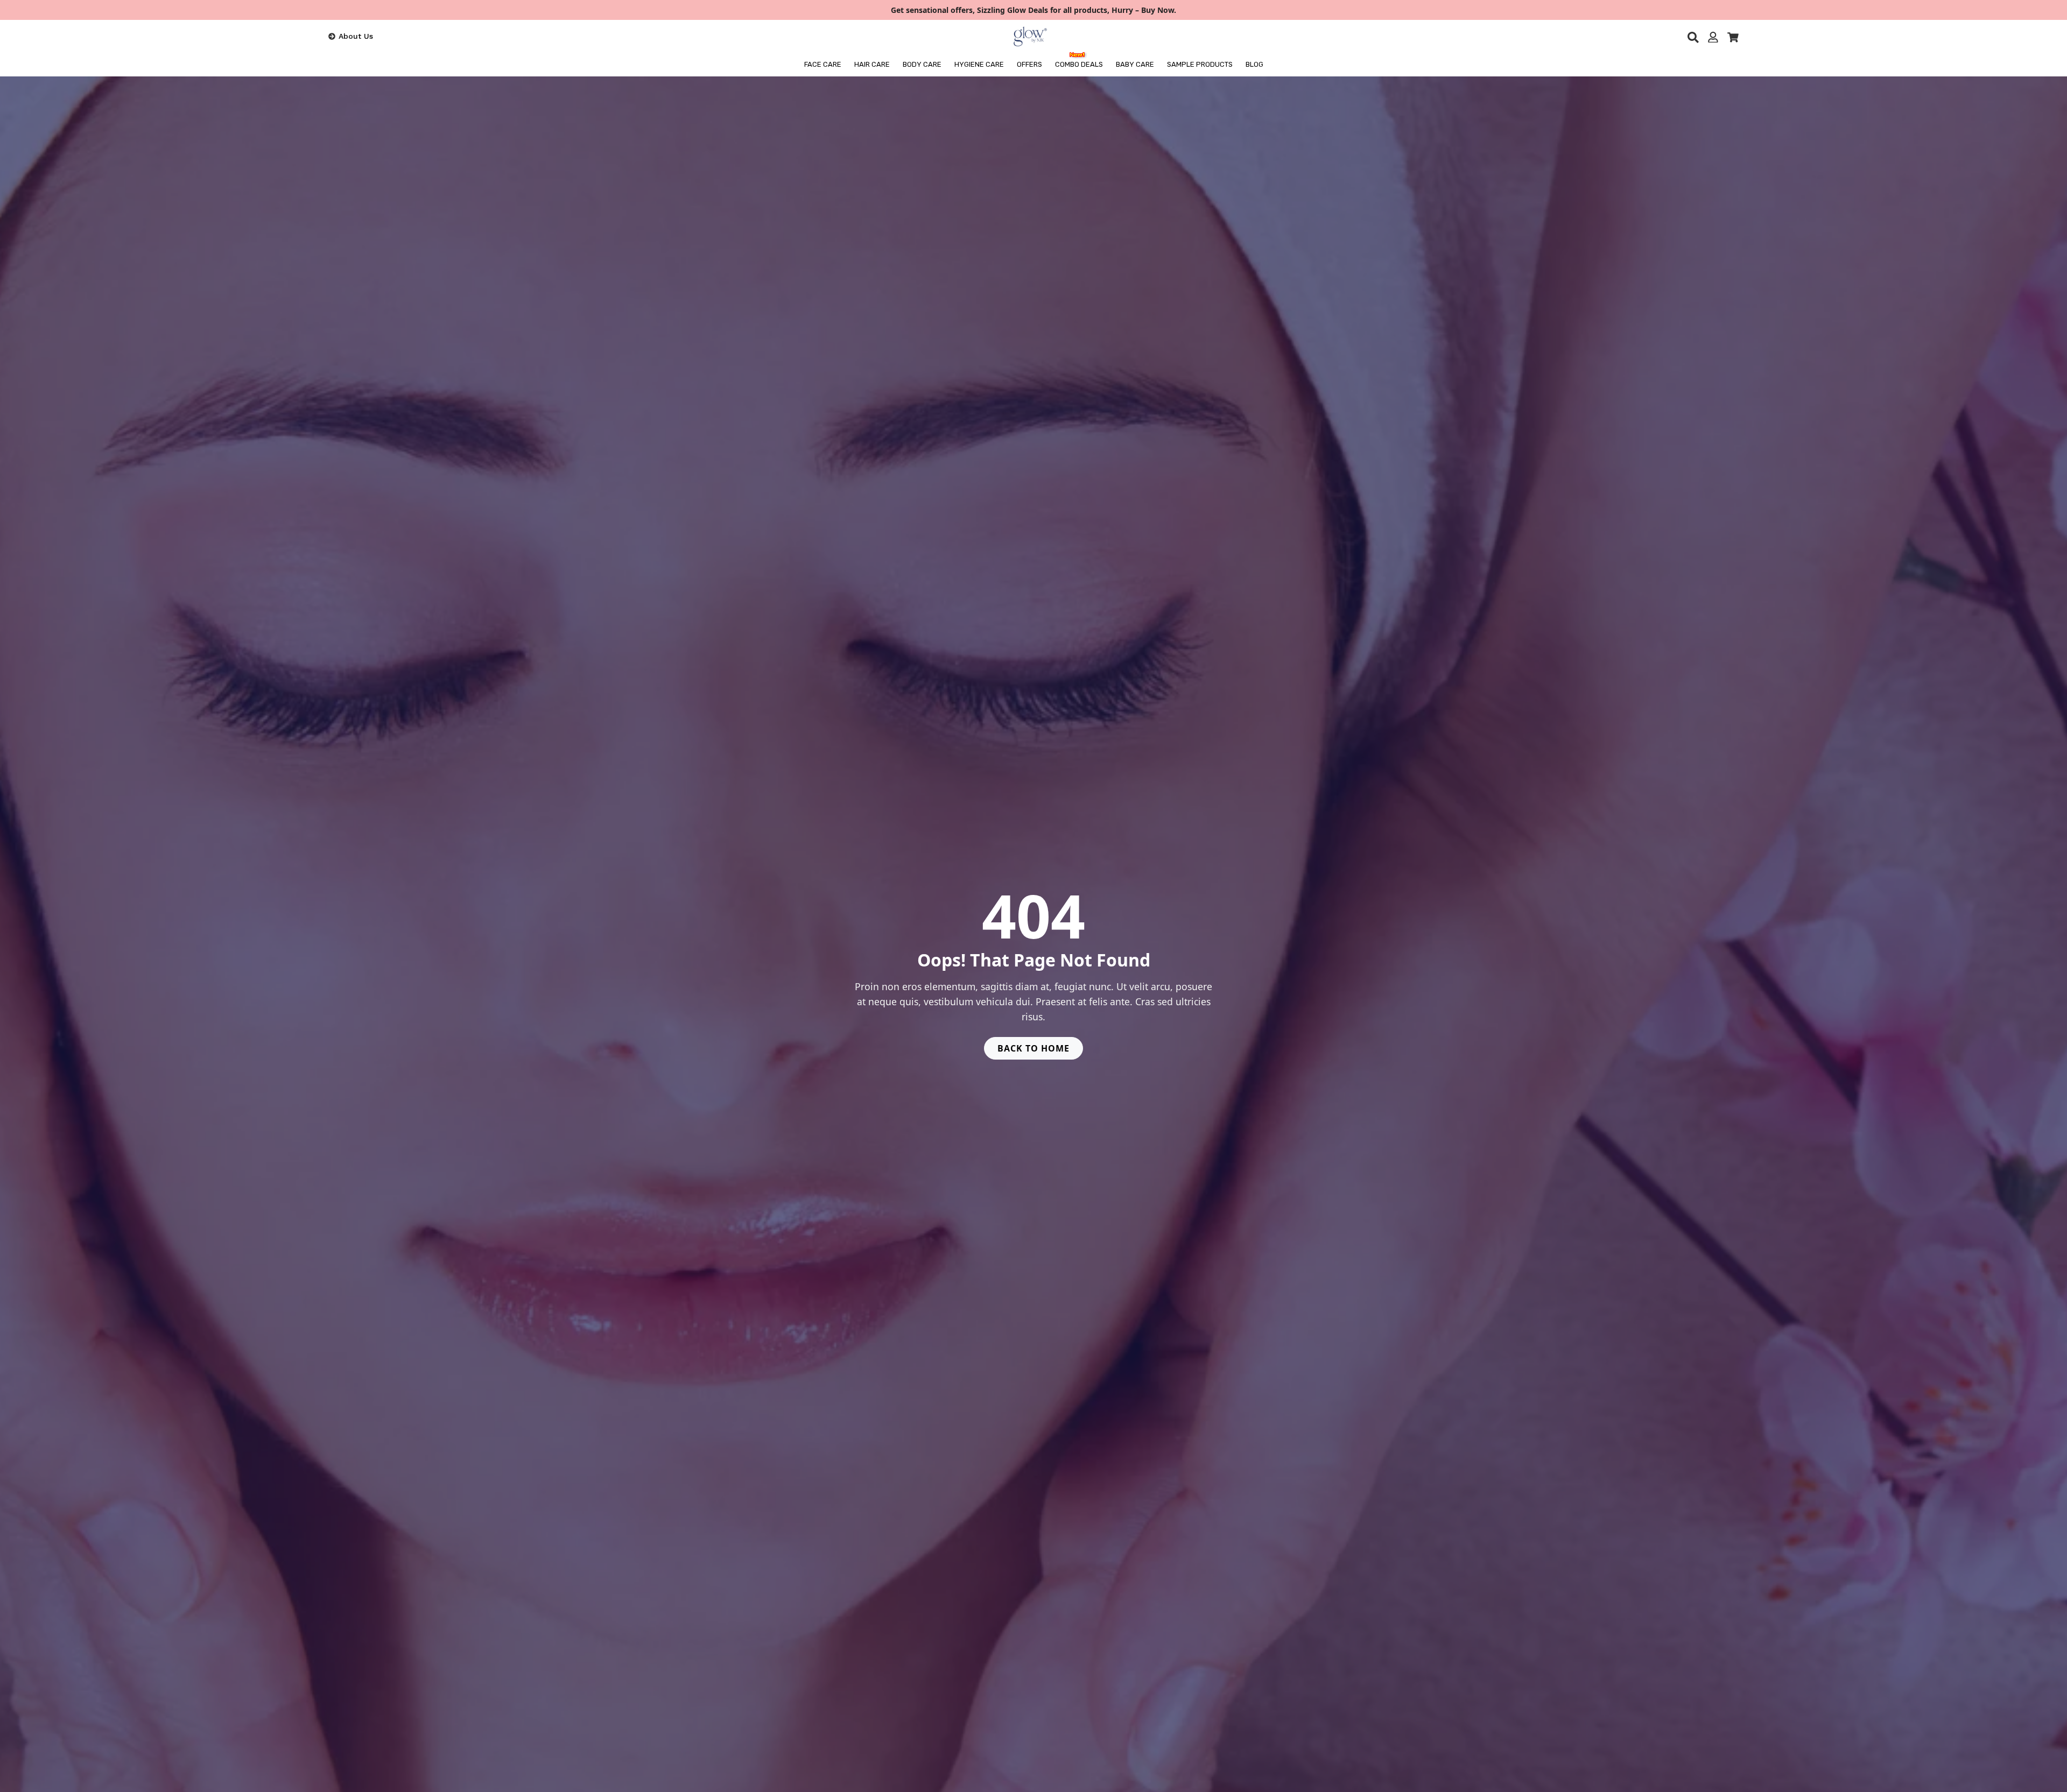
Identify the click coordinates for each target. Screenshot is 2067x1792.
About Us (356, 36)
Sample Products (1200, 64)
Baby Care (1135, 64)
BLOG (1254, 64)
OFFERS (1029, 64)
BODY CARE (922, 64)
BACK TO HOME (1033, 1048)
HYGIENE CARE (979, 64)
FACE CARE (823, 64)
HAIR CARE (872, 64)
